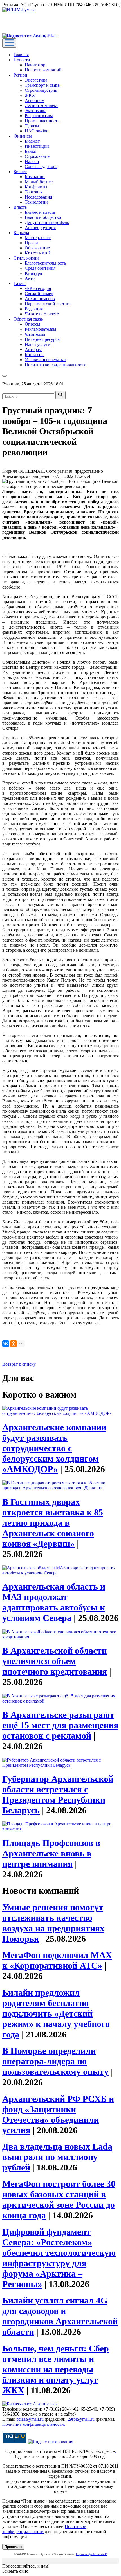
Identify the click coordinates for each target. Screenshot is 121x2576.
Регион (20, 75)
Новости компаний (43, 70)
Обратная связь (28, 319)
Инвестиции (37, 146)
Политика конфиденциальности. (34, 2424)
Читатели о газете (42, 314)
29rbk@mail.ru (81, 2419)
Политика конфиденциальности (56, 365)
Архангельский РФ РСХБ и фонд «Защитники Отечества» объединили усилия (58, 2114)
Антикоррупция (40, 227)
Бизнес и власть (40, 212)
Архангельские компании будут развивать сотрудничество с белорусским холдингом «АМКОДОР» (54, 1448)
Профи (31, 243)
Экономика (36, 111)
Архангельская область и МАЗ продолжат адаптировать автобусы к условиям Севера (54, 1602)
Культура (33, 273)
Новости (22, 60)
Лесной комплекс (42, 105)
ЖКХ (30, 95)
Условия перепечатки (45, 360)
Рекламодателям (40, 329)
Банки (31, 151)
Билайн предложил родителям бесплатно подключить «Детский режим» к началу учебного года (56, 2013)
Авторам (33, 349)
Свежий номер (39, 294)
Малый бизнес (39, 182)
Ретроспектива (39, 116)
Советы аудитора (41, 166)
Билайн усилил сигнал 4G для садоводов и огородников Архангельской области (60, 2316)
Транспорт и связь (42, 85)
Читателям (35, 334)
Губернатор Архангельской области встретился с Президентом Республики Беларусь (58, 1794)
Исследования (38, 197)
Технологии (36, 202)
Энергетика (36, 80)
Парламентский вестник (48, 304)
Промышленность (42, 121)
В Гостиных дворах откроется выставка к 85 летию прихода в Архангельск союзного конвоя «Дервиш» (53, 1523)
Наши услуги (38, 344)
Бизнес (20, 172)
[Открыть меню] (9, 43)
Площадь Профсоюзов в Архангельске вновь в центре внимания (51, 1853)
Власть (20, 207)
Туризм (32, 126)
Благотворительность (45, 263)
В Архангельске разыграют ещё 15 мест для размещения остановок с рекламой (60, 1725)
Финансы (23, 136)
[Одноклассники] (14, 1344)
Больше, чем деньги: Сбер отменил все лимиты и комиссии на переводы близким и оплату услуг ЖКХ (56, 2369)
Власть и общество (43, 217)
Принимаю (13, 2547)
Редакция (34, 309)
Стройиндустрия (41, 90)
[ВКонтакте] (6, 1344)
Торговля (34, 192)
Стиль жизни (26, 258)
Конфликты (36, 187)
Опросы (33, 324)
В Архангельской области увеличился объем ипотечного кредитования (55, 1661)
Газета (20, 283)
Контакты (34, 355)
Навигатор (35, 65)
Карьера (21, 233)
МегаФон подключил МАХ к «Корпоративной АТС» (57, 1960)
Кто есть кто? (38, 253)
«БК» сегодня (38, 288)
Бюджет (32, 141)
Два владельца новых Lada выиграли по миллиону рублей (57, 2157)
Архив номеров (40, 299)
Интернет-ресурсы (43, 339)
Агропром (35, 100)
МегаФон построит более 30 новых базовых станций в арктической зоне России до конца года (59, 2199)
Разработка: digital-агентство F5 (92, 2554)
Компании (35, 177)
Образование (37, 248)
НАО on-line (36, 131)
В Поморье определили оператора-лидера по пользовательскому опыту (55, 2061)
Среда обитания (40, 268)
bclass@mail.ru (30, 2419)
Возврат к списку (19, 1364)
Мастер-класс (38, 238)
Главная (21, 55)
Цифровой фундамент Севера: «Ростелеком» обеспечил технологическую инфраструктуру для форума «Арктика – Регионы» (59, 2258)
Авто (30, 278)
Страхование (37, 156)
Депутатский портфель (47, 222)
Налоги (32, 161)
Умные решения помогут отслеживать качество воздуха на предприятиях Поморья (53, 1923)
